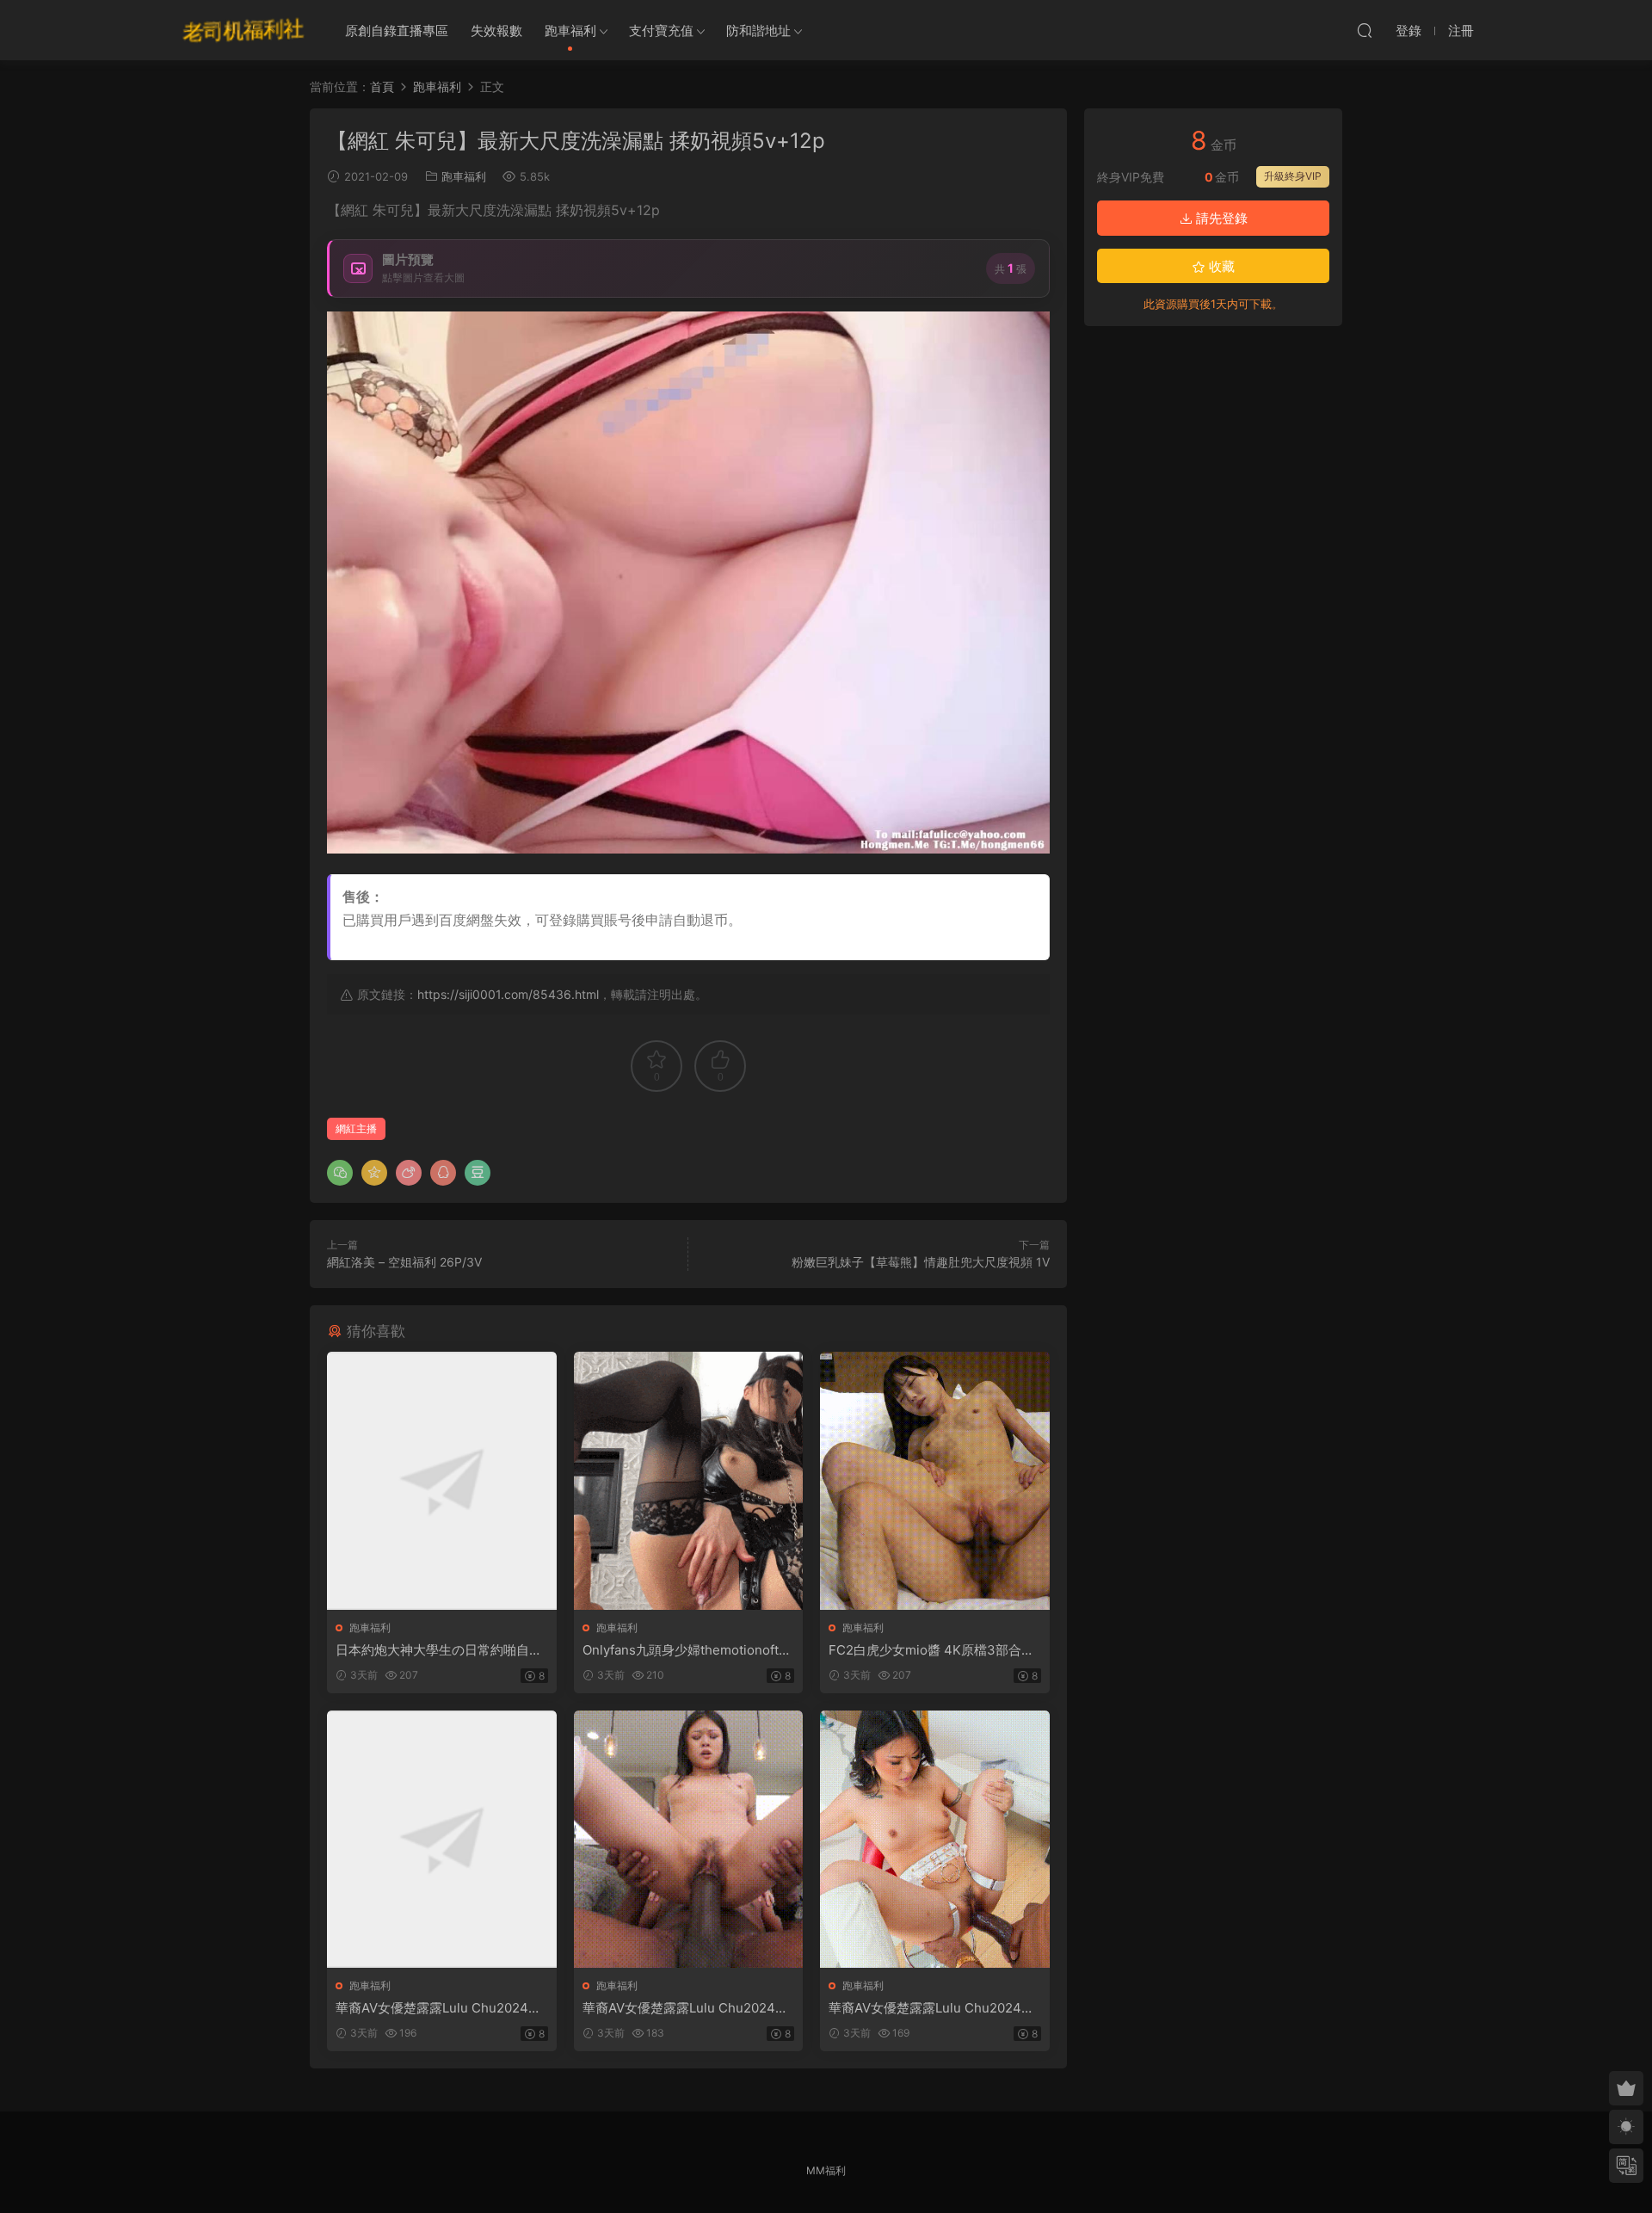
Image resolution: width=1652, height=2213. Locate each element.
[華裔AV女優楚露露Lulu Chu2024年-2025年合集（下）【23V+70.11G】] (935, 1839)
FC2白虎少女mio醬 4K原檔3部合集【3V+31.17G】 (931, 1650)
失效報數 (496, 31)
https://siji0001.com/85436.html (508, 994)
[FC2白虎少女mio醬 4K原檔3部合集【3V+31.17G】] (935, 1480)
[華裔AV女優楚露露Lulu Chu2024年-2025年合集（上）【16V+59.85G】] (442, 1839)
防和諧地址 (758, 31)
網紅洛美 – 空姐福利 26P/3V (404, 1262)
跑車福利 (570, 31)
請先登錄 (1220, 218)
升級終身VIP (1293, 176)
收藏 (1220, 266)
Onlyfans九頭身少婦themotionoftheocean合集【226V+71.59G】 (688, 1650)
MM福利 (826, 2170)
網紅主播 (356, 1128)
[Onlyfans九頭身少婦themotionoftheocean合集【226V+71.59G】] (689, 1480)
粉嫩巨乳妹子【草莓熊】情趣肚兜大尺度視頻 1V (921, 1262)
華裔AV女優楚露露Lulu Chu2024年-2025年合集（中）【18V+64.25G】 (688, 2008)
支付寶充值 (661, 31)
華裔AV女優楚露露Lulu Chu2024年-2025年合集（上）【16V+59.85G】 (441, 2008)
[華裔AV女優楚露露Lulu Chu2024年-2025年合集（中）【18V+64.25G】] (689, 1839)
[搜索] (1365, 30)
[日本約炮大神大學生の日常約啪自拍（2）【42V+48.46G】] (442, 1480)
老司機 (243, 30)
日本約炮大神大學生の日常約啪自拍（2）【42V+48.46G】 (439, 1650)
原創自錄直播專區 (397, 31)
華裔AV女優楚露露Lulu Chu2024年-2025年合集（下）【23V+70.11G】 (934, 2008)
